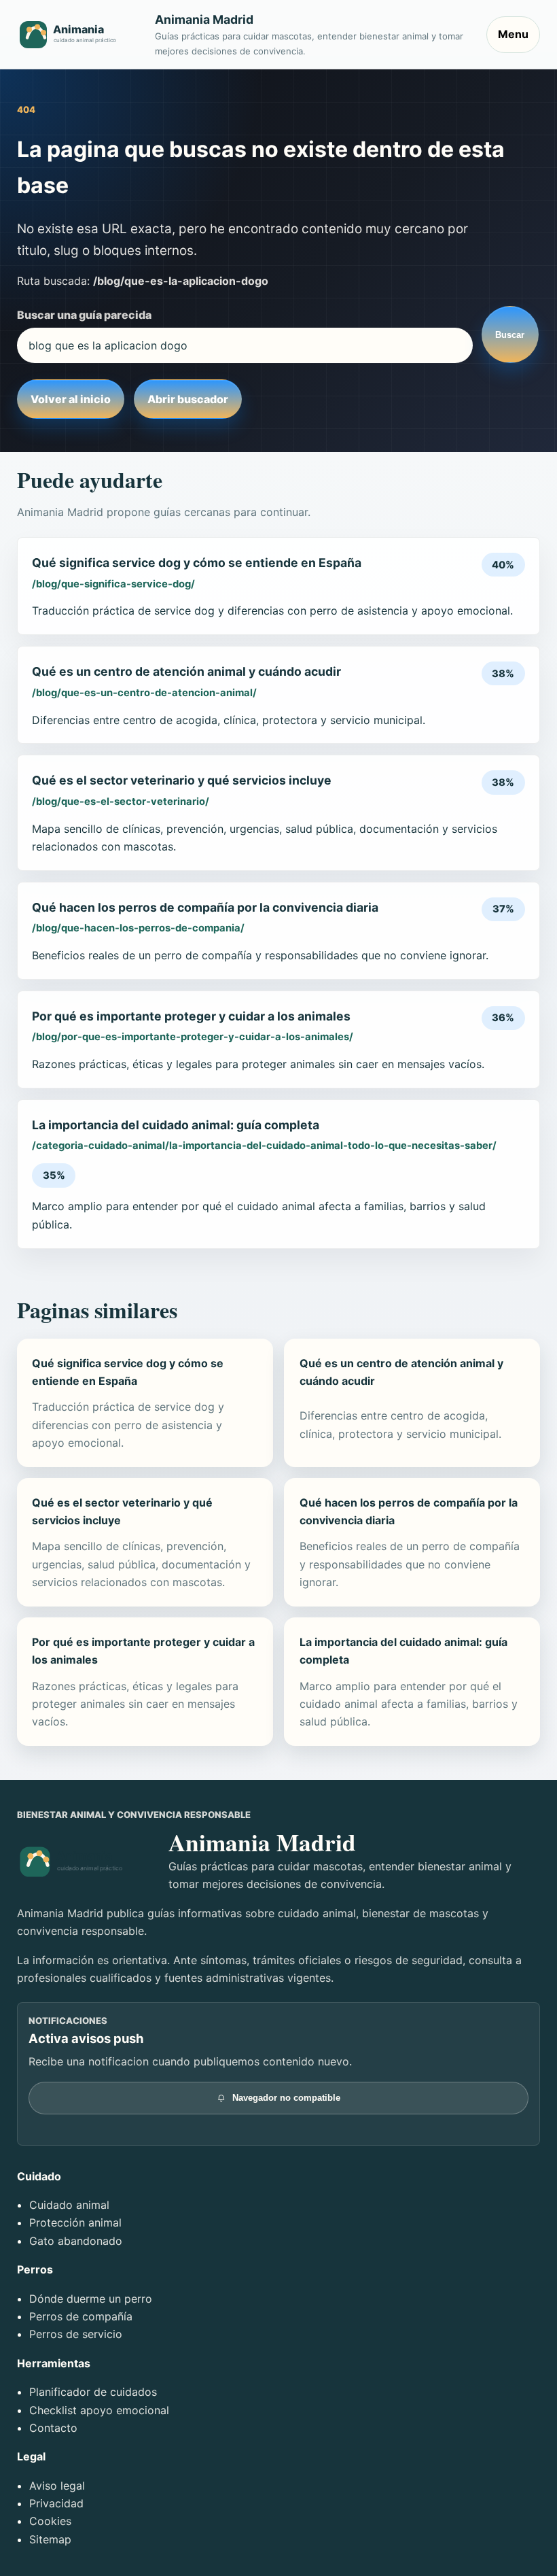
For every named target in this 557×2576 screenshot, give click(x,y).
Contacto (53, 2428)
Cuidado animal (69, 2205)
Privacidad (56, 2503)
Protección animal (75, 2222)
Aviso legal (57, 2486)
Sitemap (50, 2539)
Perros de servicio (76, 2334)
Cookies (50, 2521)
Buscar (510, 335)
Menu (513, 34)
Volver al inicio (71, 399)
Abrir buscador (188, 399)
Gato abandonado (76, 2241)
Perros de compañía (81, 2316)
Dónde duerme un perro (91, 2299)
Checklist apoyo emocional (99, 2410)
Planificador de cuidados (93, 2392)
